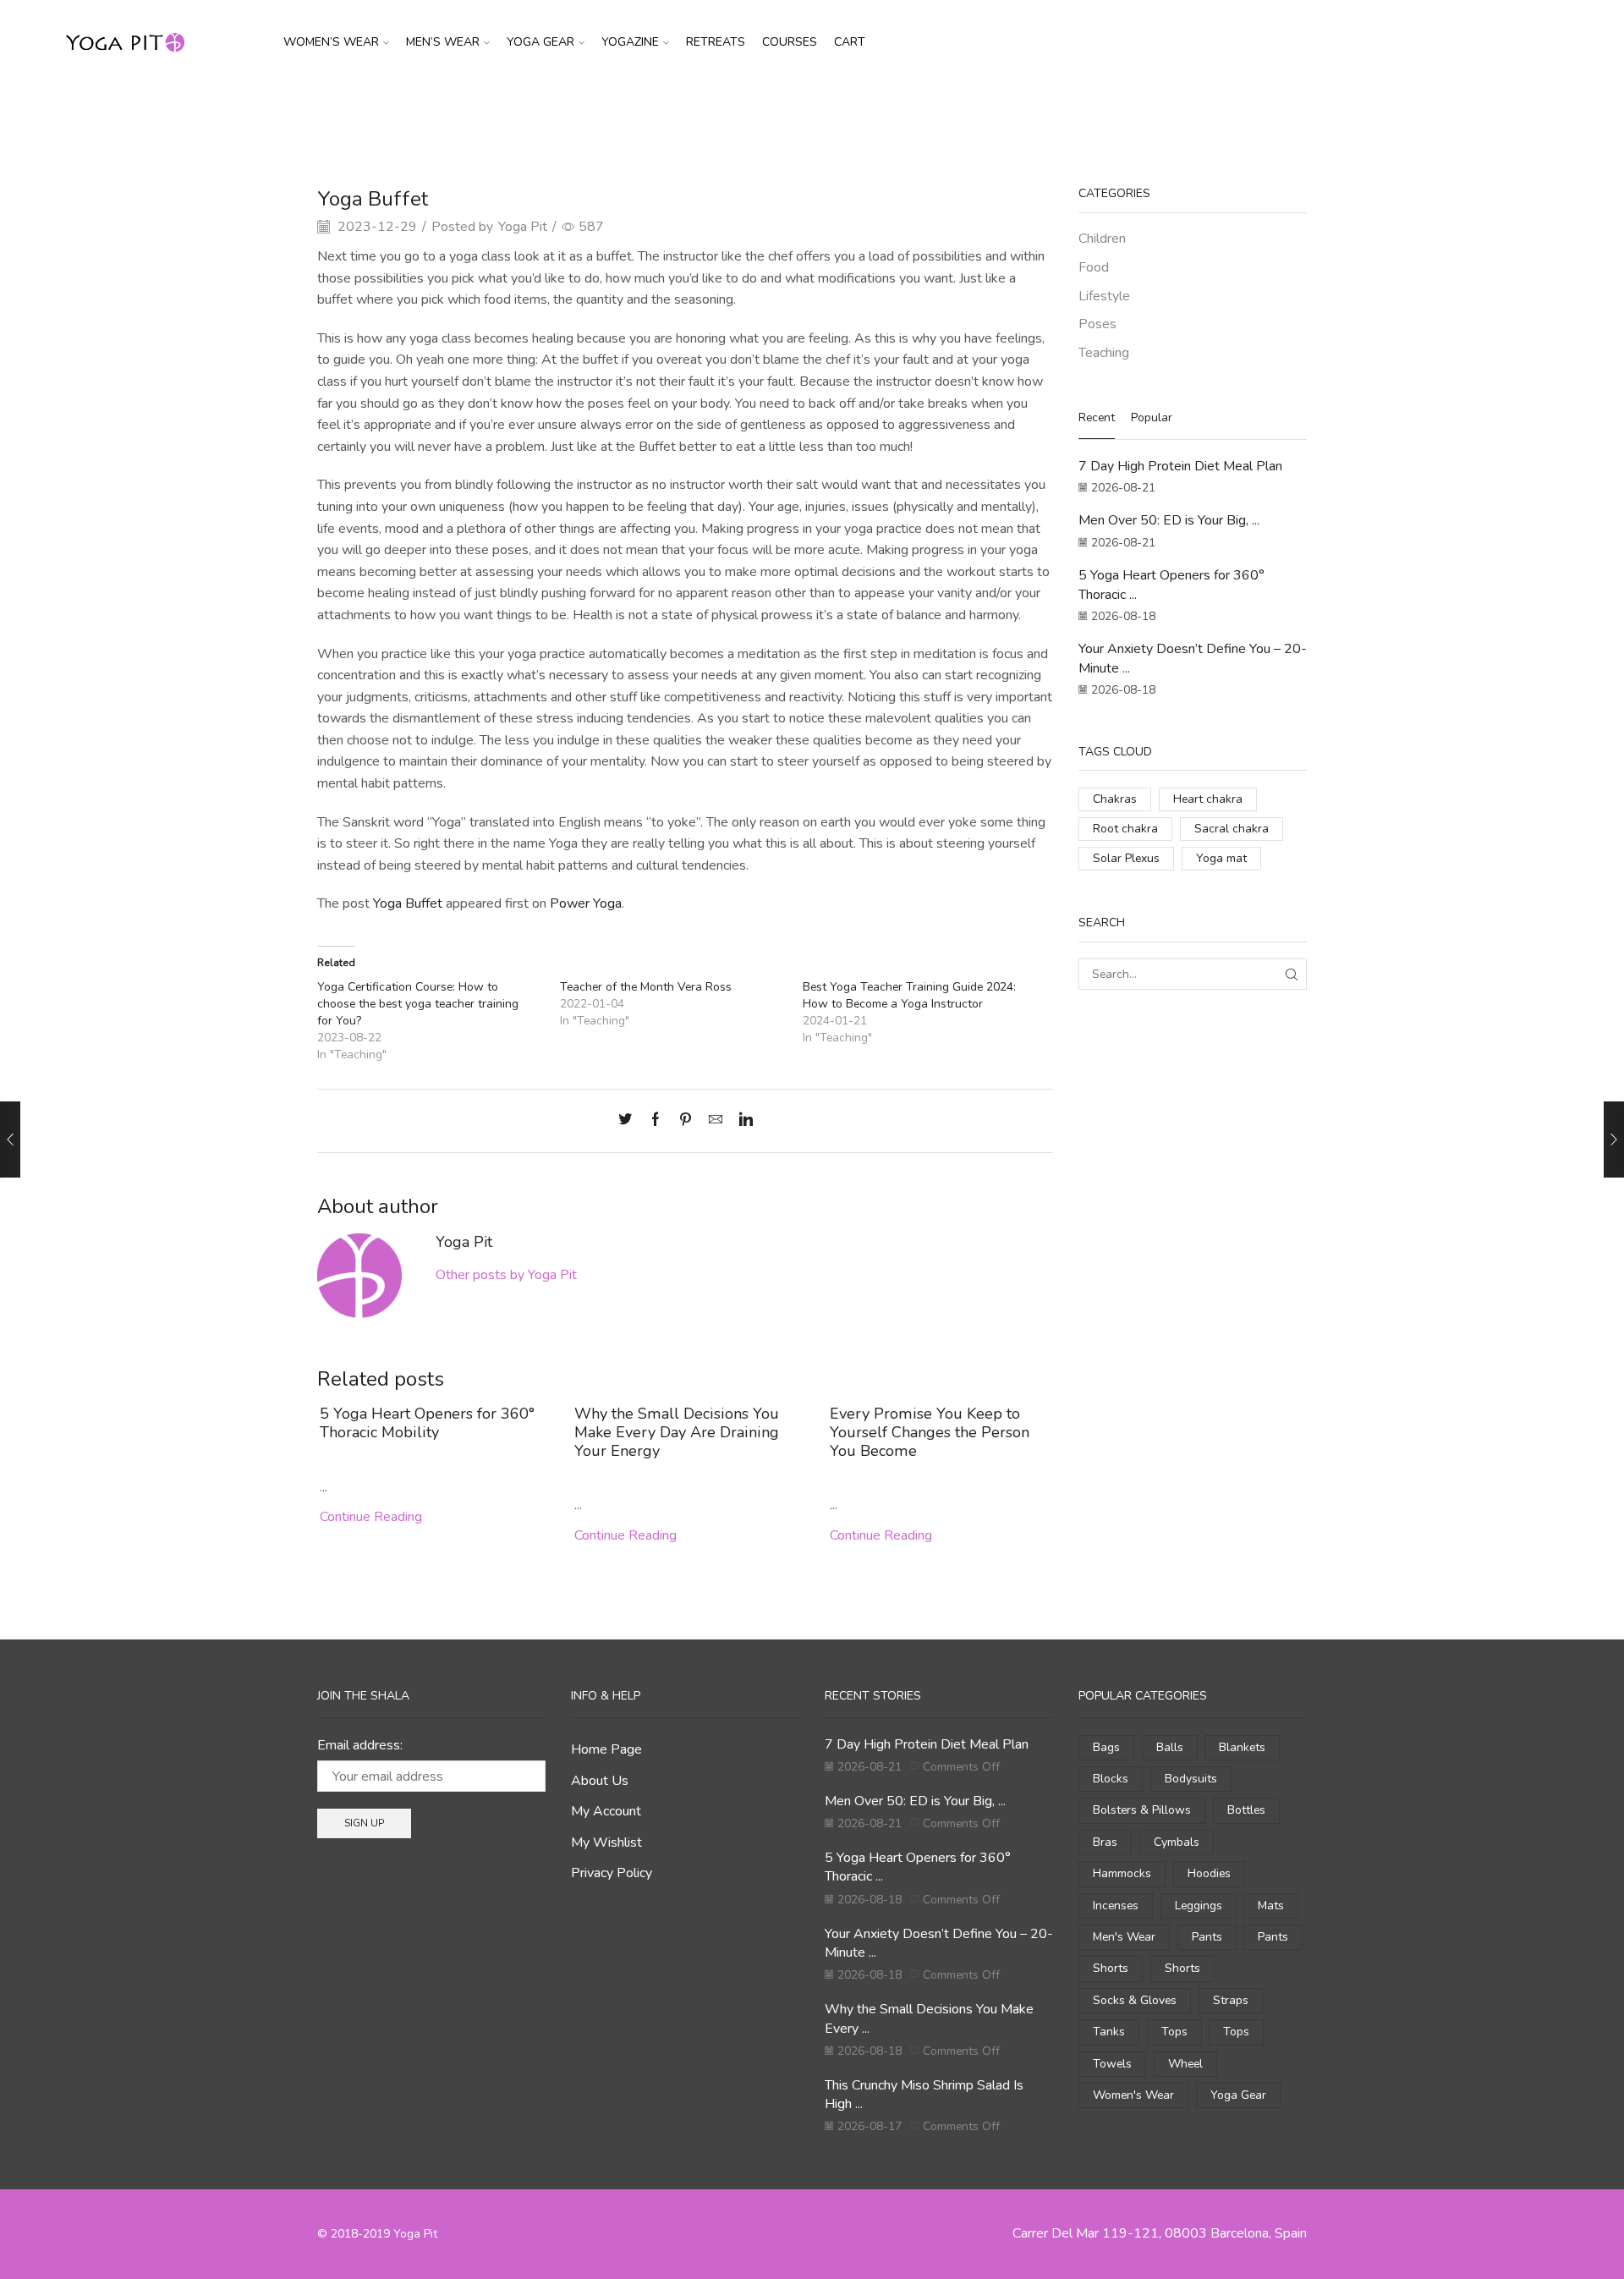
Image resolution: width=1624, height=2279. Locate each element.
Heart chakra (1208, 799)
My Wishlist (606, 1842)
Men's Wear (1124, 1937)
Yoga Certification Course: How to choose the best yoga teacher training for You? (418, 1004)
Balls (1170, 1747)
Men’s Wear (443, 42)
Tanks (1109, 2032)
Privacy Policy (612, 1873)
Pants (1207, 1937)
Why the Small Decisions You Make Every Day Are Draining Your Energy (677, 1432)
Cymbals (1177, 1842)
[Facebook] (656, 1121)
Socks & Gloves (1135, 2000)
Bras (1105, 1842)
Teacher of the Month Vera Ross (646, 987)
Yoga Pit (523, 227)
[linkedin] (742, 1121)
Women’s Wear (331, 42)
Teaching (855, 113)
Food (1094, 267)
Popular (1152, 417)
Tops (1174, 2032)
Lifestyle (1104, 296)
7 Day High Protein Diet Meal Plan (1180, 466)
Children (1102, 239)
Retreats (716, 42)
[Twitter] (629, 1121)
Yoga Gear (540, 42)
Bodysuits (1191, 1779)
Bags (1106, 1747)
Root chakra (1125, 829)
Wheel (1185, 2064)
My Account (606, 1811)
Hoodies (1209, 1873)
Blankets (1242, 1747)
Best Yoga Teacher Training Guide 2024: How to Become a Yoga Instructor (909, 995)
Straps (1231, 2000)
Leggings (1199, 1906)
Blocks (1111, 1779)
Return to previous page (1243, 113)
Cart (850, 42)
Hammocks (1122, 1873)
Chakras (1115, 799)
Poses (1097, 324)
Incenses (1116, 1906)
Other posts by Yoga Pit (506, 1275)
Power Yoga (586, 903)
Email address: (360, 1745)
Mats (1271, 1906)
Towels (1112, 2064)
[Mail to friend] (716, 1121)
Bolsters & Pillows (1142, 1810)
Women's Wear (1133, 2095)
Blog (803, 113)
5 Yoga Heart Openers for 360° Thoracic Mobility (427, 1423)
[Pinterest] (686, 1121)
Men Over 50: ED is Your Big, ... (1169, 520)
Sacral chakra (1232, 829)
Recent (1097, 417)
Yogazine (630, 42)
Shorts (1111, 1968)
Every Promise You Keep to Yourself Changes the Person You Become (930, 1432)
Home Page (606, 1749)
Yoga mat (1221, 858)
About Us (600, 1781)
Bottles (1246, 1810)
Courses (790, 42)
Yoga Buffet (408, 903)
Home (760, 113)
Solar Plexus (1126, 858)
